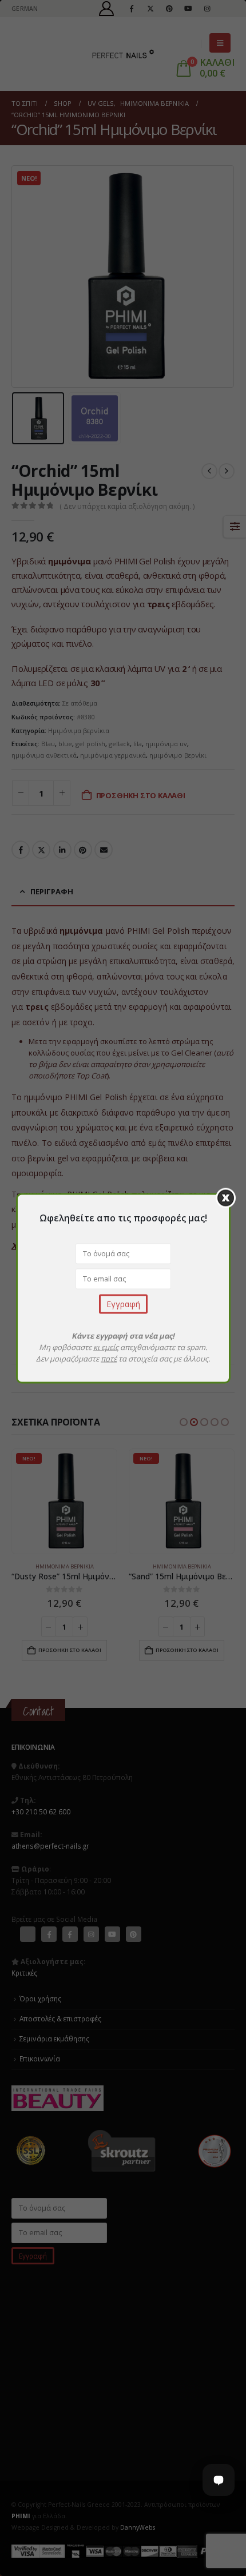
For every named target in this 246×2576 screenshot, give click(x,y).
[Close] (226, 1198)
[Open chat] (219, 2480)
